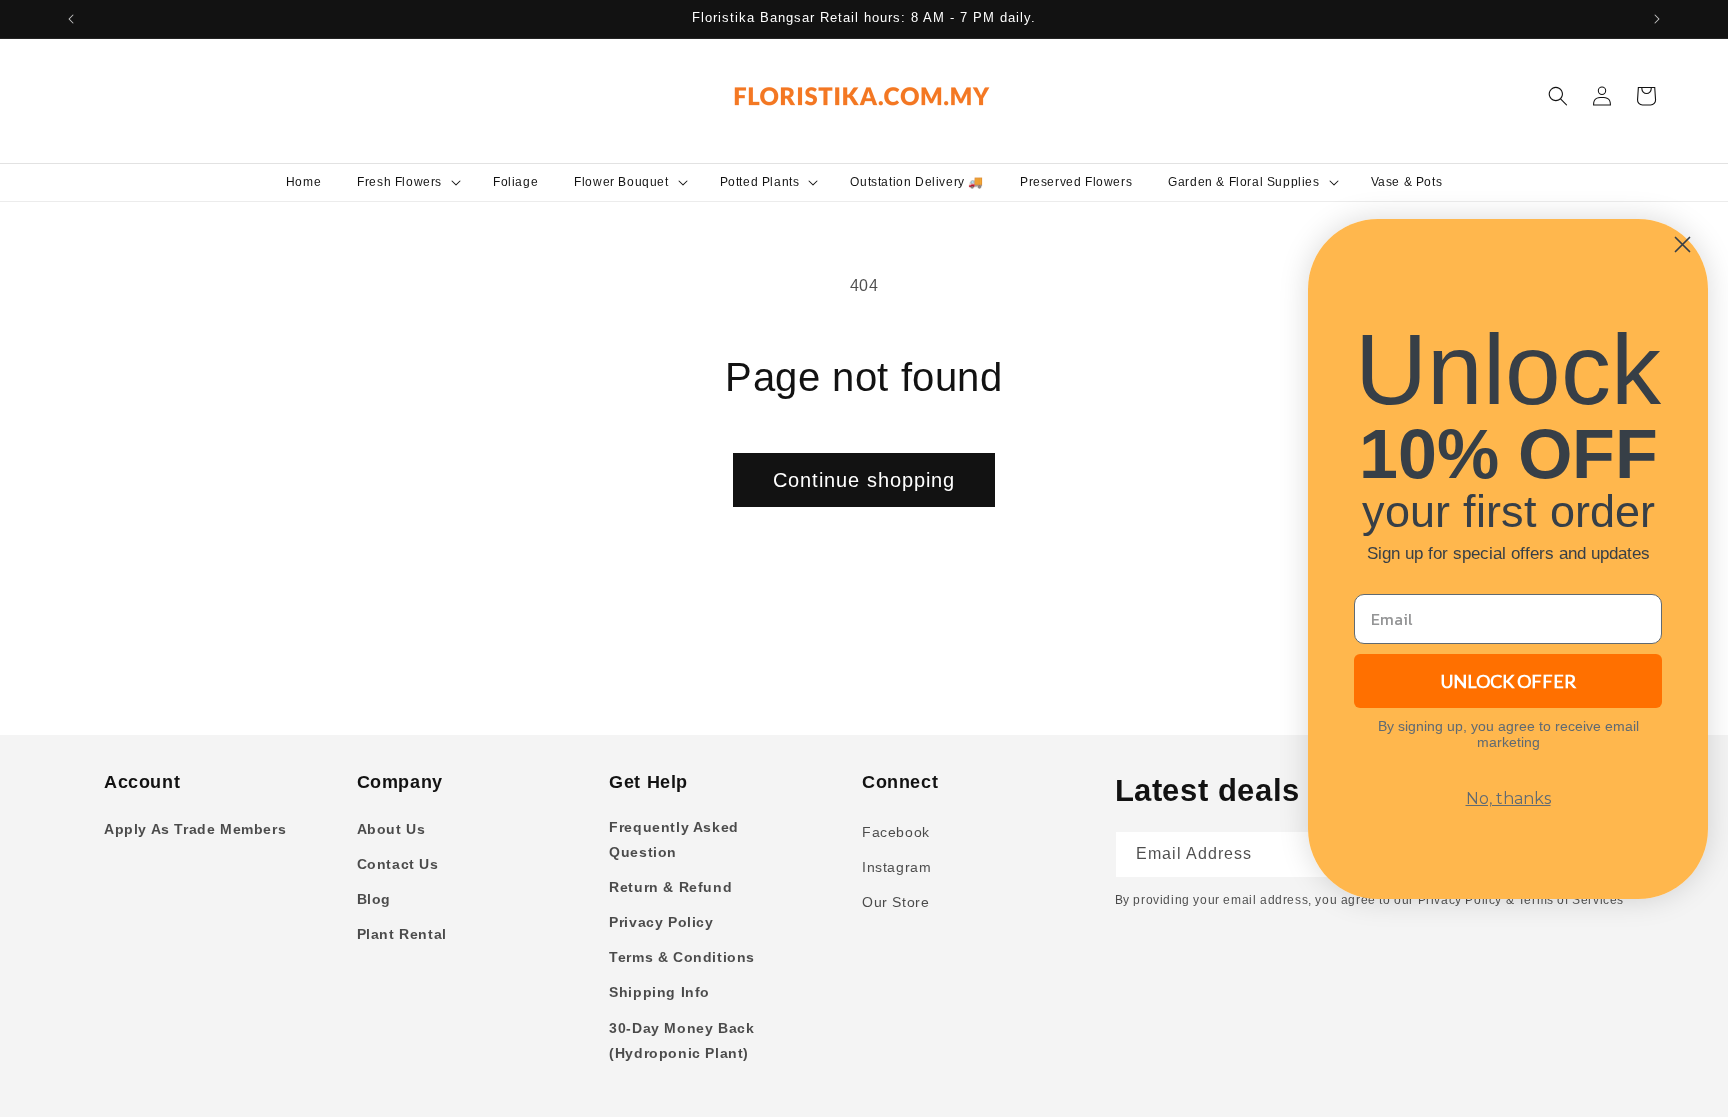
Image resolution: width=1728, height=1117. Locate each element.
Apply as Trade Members (195, 829)
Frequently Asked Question (674, 839)
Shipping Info (659, 992)
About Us (391, 829)
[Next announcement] (1657, 19)
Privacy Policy (661, 922)
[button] (407, 182)
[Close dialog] (1682, 244)
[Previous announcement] (71, 19)
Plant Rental (402, 934)
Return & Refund (670, 887)
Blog (374, 899)
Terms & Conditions (682, 957)
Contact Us (398, 864)
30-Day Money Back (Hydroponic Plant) (681, 1040)
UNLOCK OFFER (1508, 681)
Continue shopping (864, 480)
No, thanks (1508, 798)
